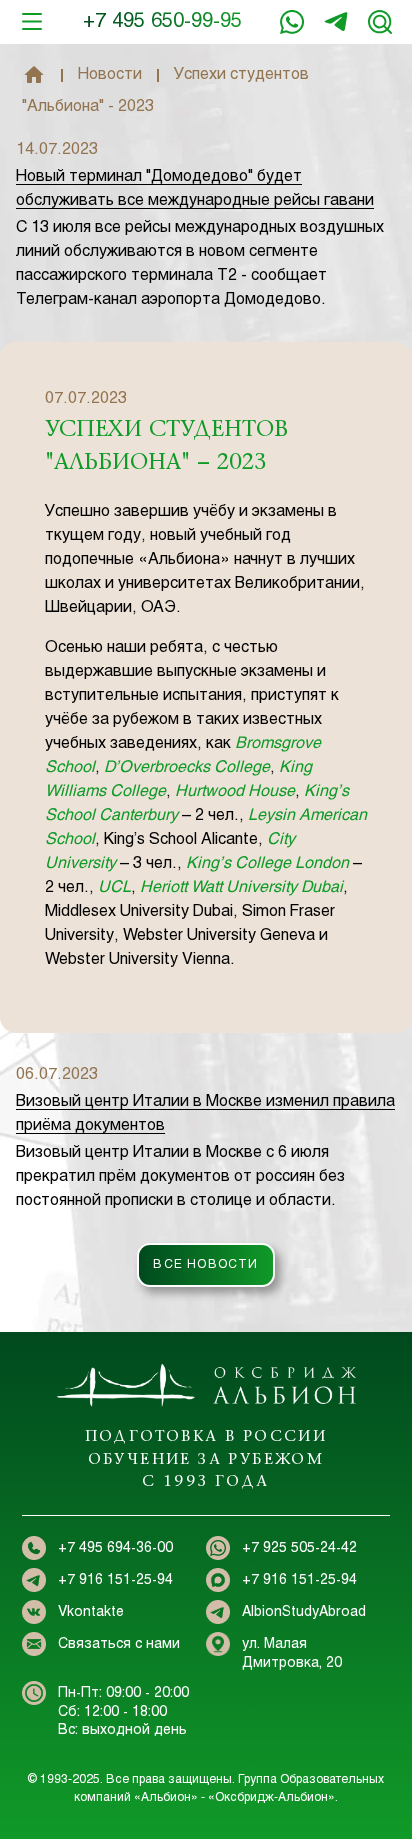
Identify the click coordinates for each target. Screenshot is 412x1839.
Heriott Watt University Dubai (241, 887)
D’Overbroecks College (187, 767)
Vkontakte (91, 1612)
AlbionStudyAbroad (304, 1612)
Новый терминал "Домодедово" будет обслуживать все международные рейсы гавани (195, 188)
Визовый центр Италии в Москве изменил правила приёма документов (205, 1113)
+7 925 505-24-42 (299, 1548)
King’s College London (267, 863)
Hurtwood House (235, 791)
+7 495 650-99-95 (162, 21)
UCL (114, 887)
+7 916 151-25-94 (336, 22)
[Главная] (34, 75)
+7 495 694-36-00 (115, 1548)
